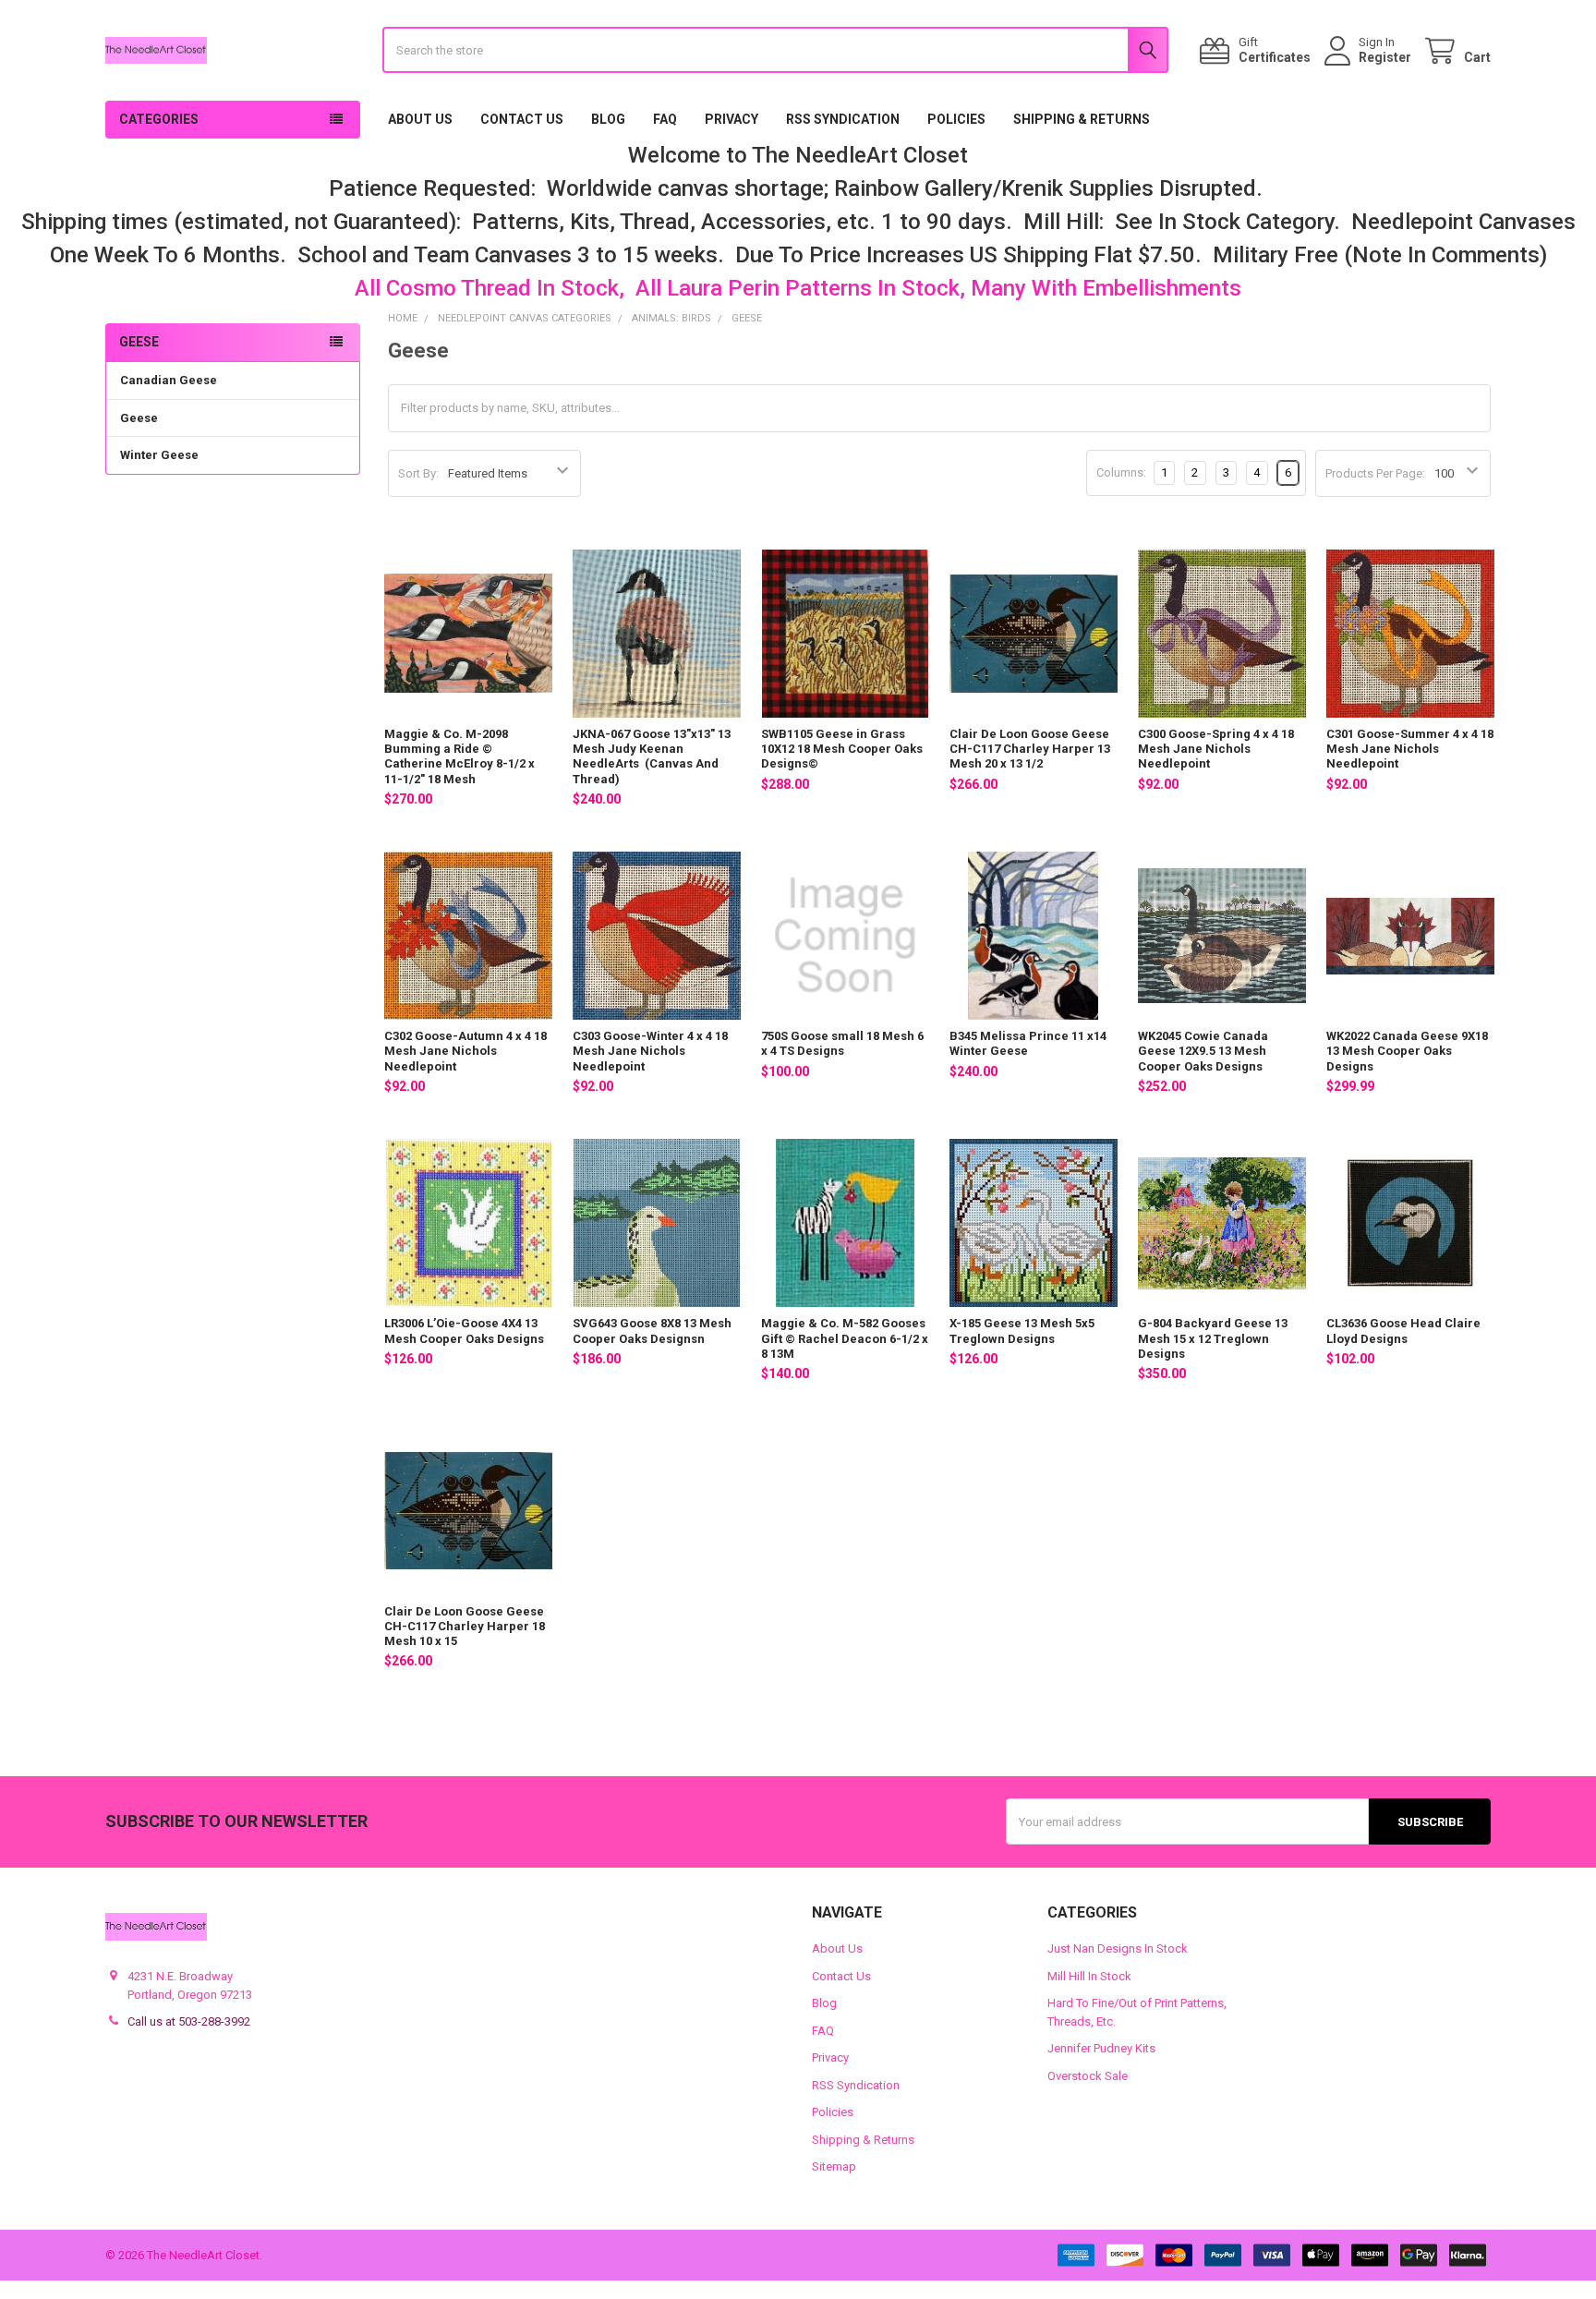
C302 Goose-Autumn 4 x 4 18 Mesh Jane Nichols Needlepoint (465, 1051)
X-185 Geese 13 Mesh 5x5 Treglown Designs (1022, 1331)
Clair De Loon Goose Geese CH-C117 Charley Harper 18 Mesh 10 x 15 (465, 1627)
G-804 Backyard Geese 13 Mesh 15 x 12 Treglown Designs (1213, 1338)
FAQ (665, 119)
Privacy (731, 119)
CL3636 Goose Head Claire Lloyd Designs (1403, 1331)
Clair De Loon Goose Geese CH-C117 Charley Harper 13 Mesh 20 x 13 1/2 (1030, 749)
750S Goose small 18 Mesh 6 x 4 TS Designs (842, 1043)
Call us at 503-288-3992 (189, 2021)
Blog (608, 119)
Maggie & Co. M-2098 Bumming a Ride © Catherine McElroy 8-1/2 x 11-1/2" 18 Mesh (459, 756)
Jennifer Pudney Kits (1101, 2048)
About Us (420, 119)
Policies (956, 119)
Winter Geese (159, 455)
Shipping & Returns (1082, 119)
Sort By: (418, 473)
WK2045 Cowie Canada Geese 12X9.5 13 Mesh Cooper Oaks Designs (1203, 1051)
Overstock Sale (1088, 2076)
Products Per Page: (1375, 473)
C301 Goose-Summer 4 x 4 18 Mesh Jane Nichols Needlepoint (1410, 749)
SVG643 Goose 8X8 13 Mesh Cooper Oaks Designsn (652, 1331)
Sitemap (834, 2166)
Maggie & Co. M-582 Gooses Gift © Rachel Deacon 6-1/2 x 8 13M (845, 1338)
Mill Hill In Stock (1089, 1976)
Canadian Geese (169, 380)
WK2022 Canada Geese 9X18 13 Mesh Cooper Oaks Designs (1407, 1051)
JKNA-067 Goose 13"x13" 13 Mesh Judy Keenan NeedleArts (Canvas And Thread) (652, 756)
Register (1385, 57)
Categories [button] (159, 119)
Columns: (1121, 472)
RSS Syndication (843, 119)
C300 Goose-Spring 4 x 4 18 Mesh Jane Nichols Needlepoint (1216, 749)
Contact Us (522, 119)
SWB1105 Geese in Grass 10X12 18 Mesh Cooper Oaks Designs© (842, 749)
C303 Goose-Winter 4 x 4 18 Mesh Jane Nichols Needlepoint (650, 1051)
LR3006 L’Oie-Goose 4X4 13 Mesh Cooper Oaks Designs (464, 1331)
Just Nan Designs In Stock (1118, 1948)
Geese (139, 418)
